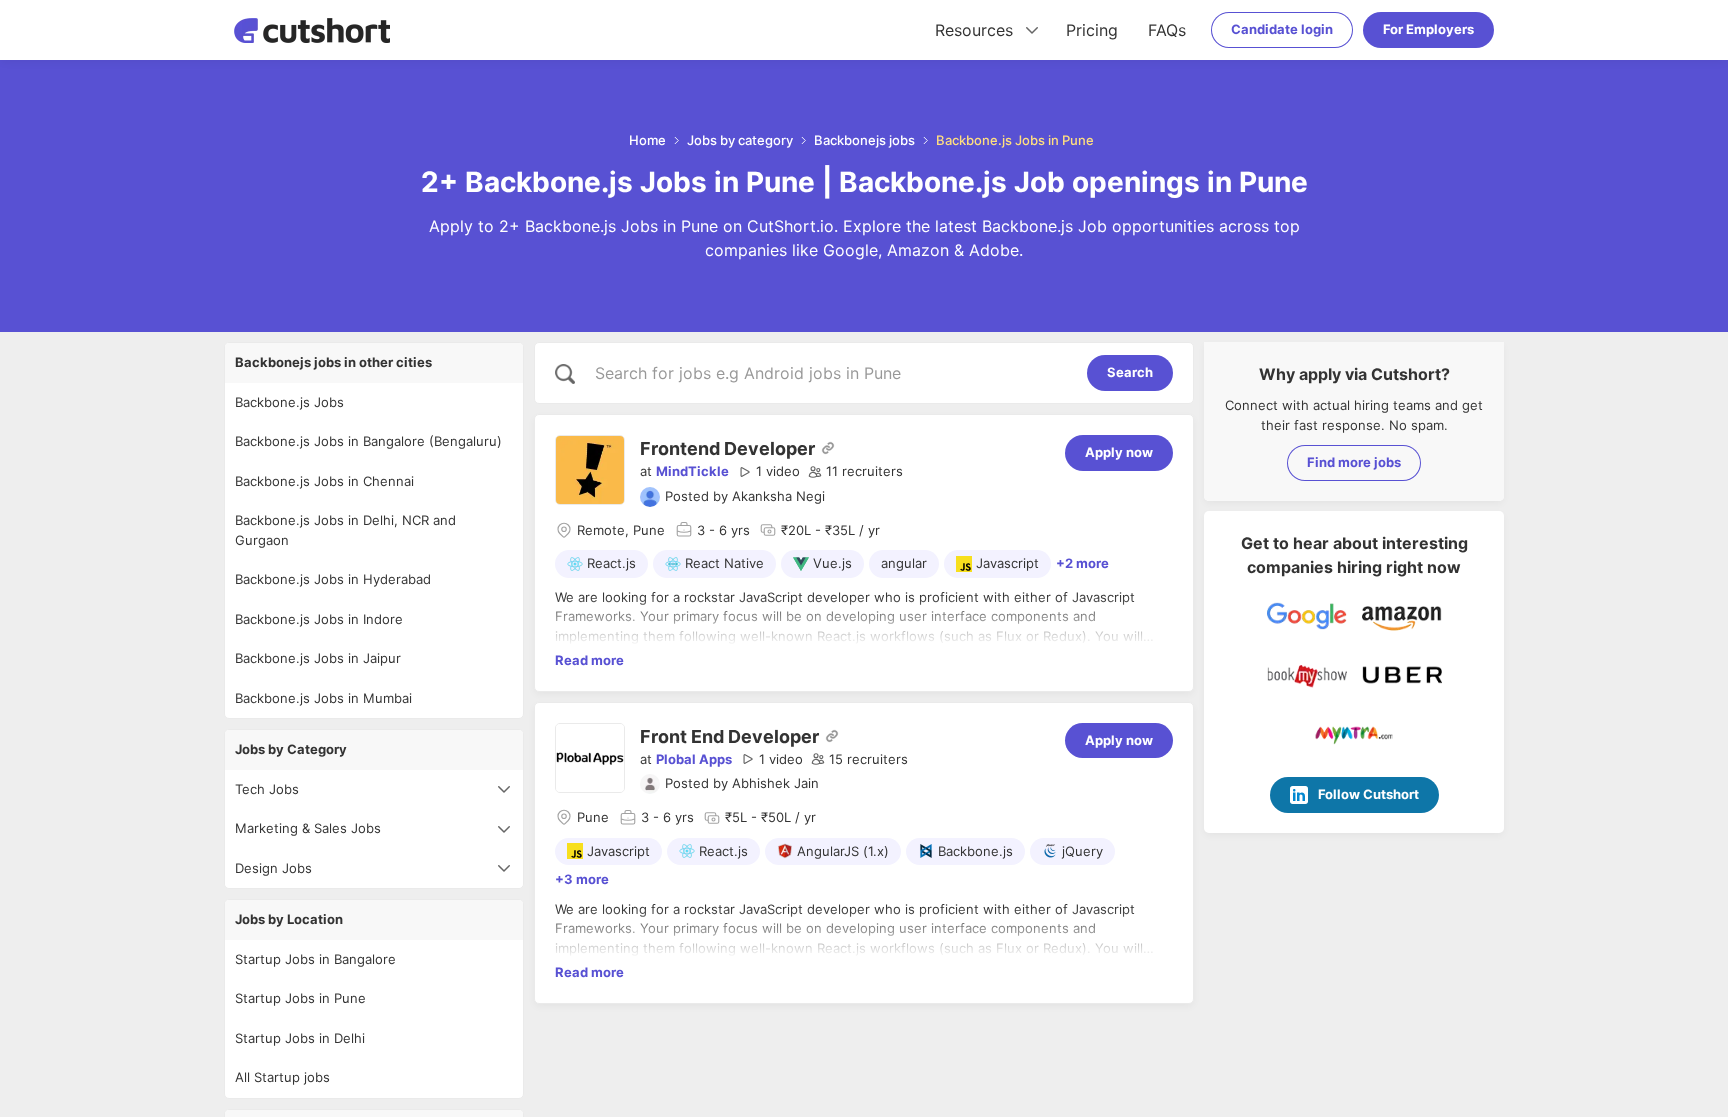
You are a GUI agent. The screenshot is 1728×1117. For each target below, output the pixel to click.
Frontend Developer (727, 448)
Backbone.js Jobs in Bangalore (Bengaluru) (368, 441)
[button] (769, 472)
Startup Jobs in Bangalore (315, 959)
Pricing (1092, 30)
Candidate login (1282, 29)
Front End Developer (729, 736)
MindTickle (692, 471)
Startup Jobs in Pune (300, 998)
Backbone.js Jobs (289, 402)
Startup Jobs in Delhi (300, 1038)
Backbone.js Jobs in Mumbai (323, 698)
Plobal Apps (694, 759)
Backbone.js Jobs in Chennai (324, 481)
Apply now (1119, 452)
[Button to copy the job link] (828, 448)
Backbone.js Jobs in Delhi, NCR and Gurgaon (345, 530)
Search (1130, 372)
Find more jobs (1354, 462)
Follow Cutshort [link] (1368, 794)
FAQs (1167, 30)
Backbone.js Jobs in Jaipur (318, 658)
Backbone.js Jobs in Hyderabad (333, 579)
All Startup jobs (282, 1077)
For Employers (1428, 29)
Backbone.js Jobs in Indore (319, 619)
